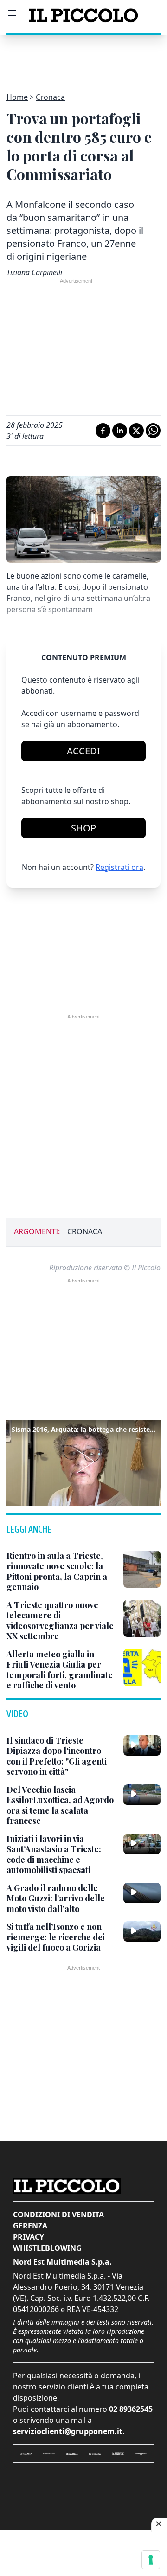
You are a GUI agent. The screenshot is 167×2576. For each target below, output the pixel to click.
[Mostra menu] (12, 13)
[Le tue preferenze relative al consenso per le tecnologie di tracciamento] (151, 2560)
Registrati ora (119, 867)
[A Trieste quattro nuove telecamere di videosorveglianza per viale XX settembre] (142, 1618)
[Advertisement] (83, 58)
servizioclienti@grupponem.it (68, 2431)
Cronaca (50, 97)
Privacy (29, 2237)
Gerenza (30, 2226)
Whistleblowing (47, 2248)
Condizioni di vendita (58, 2215)
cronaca (85, 1231)
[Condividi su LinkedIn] (120, 431)
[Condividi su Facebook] (103, 431)
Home (17, 97)
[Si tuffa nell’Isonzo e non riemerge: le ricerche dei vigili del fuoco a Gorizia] (142, 1932)
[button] (83, 1462)
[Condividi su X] (136, 431)
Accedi (83, 751)
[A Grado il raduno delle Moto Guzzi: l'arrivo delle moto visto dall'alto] (142, 1893)
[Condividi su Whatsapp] (153, 431)
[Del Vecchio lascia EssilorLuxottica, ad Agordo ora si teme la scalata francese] (142, 1795)
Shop (83, 828)
